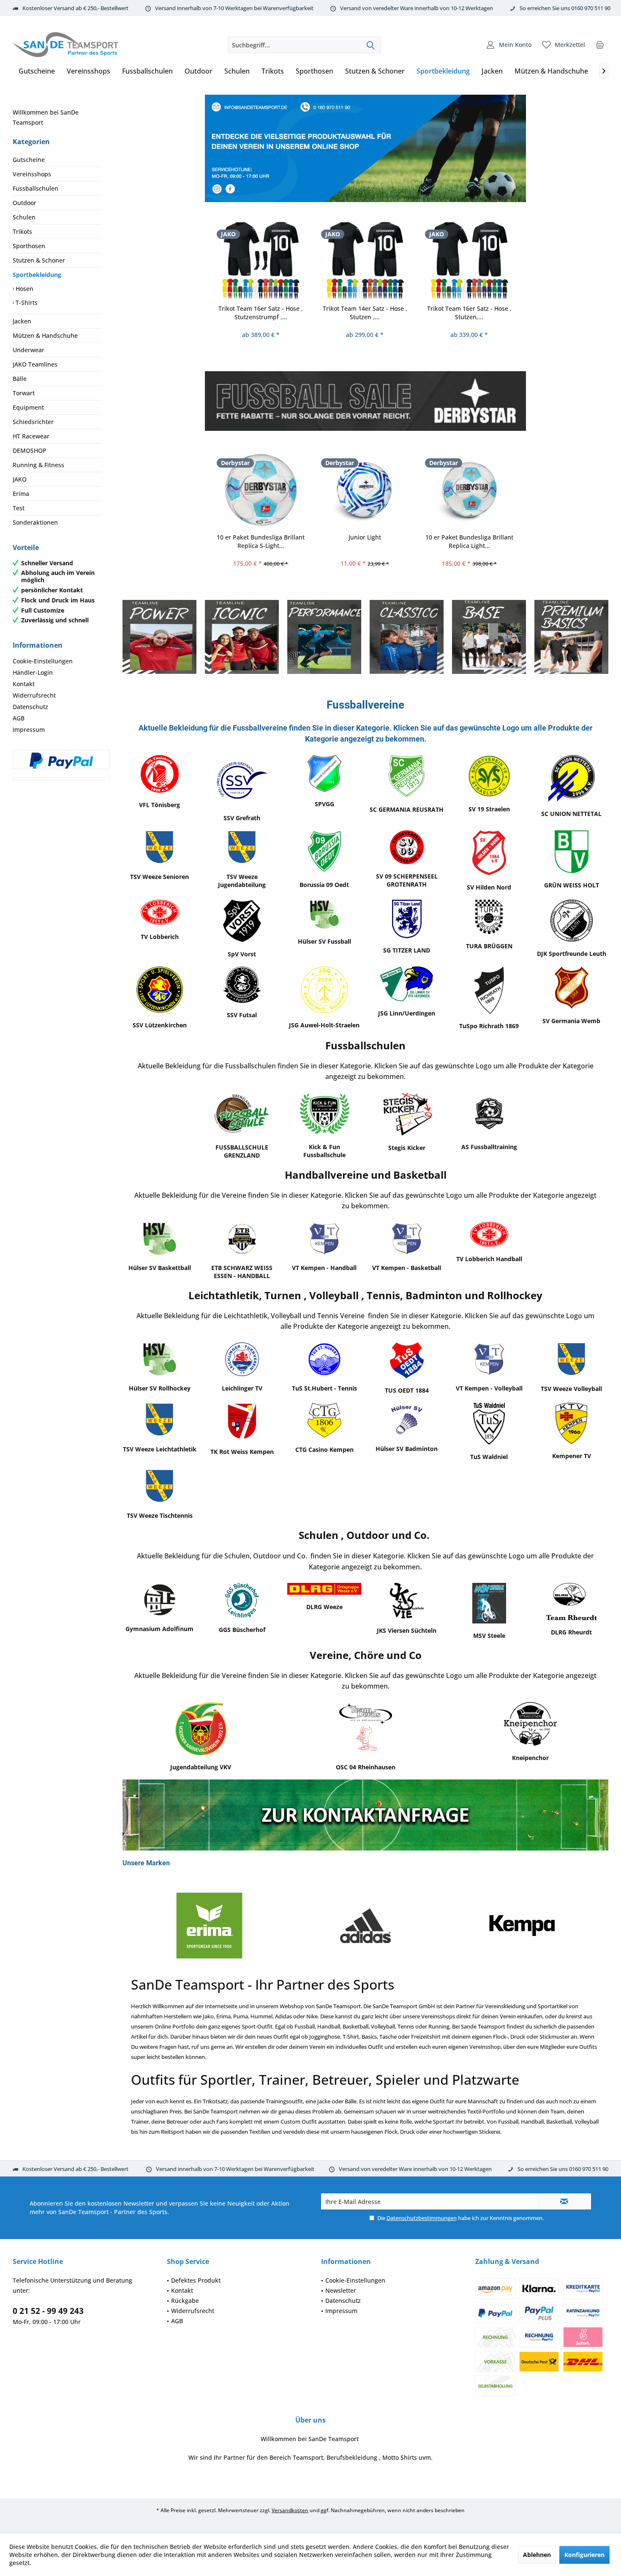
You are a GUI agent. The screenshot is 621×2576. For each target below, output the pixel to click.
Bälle (20, 379)
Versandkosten (290, 2510)
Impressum (29, 730)
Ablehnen (537, 2555)
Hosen (24, 289)
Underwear (29, 350)
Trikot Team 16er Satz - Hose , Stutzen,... (365, 313)
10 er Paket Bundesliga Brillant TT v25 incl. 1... (469, 541)
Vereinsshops (32, 174)
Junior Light (260, 537)
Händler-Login (33, 672)
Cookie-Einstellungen (43, 661)
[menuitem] (600, 45)
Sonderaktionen (35, 522)
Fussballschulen (35, 188)
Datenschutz (30, 707)
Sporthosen (29, 246)
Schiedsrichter (33, 422)
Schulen (24, 217)
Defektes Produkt (196, 2280)
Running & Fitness (38, 465)
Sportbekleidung (37, 275)
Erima (21, 494)
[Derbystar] (522, 1926)
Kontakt (24, 684)
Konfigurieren (584, 2555)
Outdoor (25, 203)
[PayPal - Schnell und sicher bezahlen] (61, 761)
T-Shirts (26, 302)
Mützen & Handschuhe (45, 335)
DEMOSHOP (30, 450)
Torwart (24, 393)
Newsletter (341, 2290)
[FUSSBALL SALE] (365, 401)
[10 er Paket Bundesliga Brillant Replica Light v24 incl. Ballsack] (365, 489)
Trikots (22, 231)
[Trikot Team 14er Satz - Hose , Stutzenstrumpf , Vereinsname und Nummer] (469, 260)
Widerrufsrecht (34, 695)
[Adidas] (209, 1926)
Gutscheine (29, 160)
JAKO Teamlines (35, 364)
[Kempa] (365, 1926)
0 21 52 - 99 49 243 (48, 2311)
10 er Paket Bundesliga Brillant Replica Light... (365, 541)
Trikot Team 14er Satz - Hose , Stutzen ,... (261, 313)
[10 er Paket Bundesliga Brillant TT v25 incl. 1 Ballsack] (469, 489)
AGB (19, 718)
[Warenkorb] (600, 45)
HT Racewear (31, 436)
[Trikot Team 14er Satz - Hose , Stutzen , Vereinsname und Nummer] (261, 260)
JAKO (20, 479)
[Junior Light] (261, 489)
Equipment (28, 407)
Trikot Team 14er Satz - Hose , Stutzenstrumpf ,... (469, 313)
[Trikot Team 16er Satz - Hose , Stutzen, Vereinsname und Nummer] (365, 260)
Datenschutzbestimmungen (422, 2218)
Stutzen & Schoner (39, 260)
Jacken (22, 321)
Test (19, 508)
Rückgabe (185, 2301)
